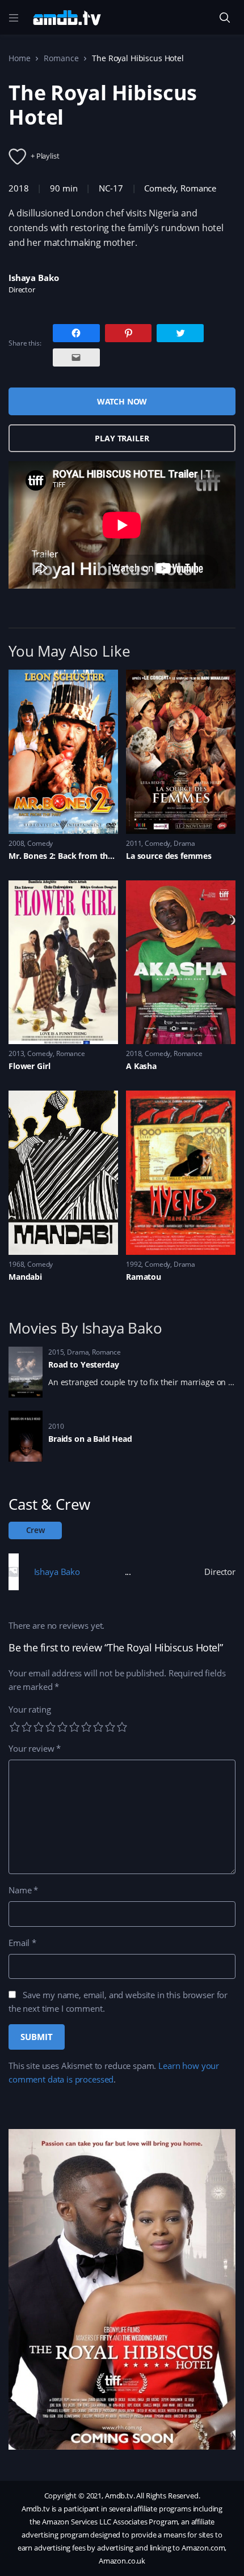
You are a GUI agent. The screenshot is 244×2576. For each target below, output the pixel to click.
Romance (61, 58)
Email (22, 1943)
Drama (184, 843)
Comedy (160, 188)
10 (122, 1727)
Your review (35, 1748)
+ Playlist (45, 156)
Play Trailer (122, 438)
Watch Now (122, 401)
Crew (35, 1530)
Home (19, 58)
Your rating (30, 1709)
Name (23, 1890)
